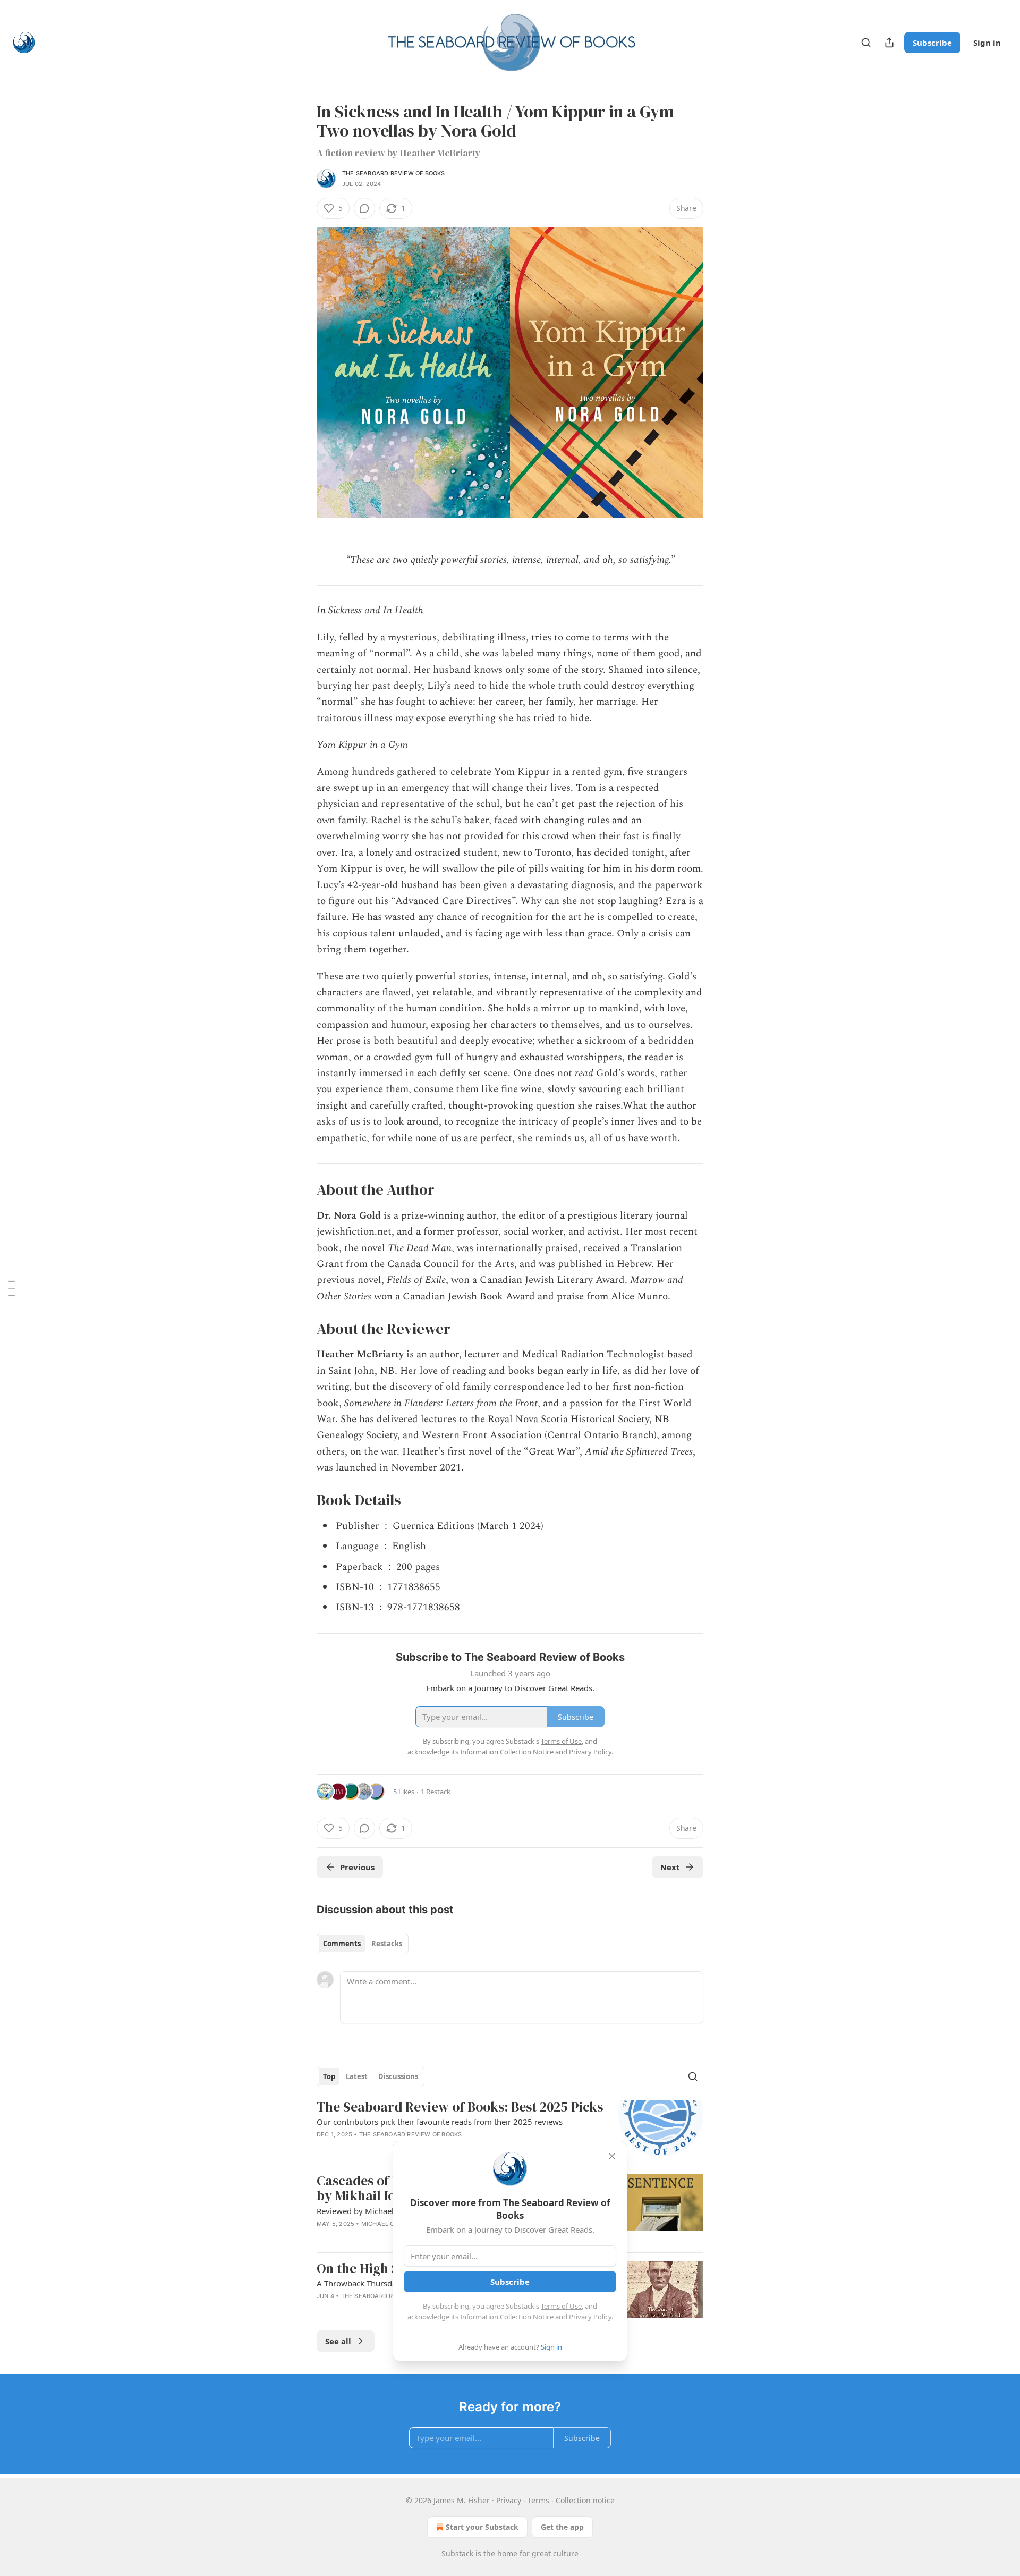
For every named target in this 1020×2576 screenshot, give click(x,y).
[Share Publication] (889, 43)
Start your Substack (482, 2527)
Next (670, 1867)
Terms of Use (561, 2306)
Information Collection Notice (507, 2317)
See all (338, 2341)
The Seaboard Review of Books (394, 173)
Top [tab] (329, 2076)
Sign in (987, 43)
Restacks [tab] (387, 1944)
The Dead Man (420, 1248)
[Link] (302, 1189)
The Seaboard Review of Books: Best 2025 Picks (460, 2107)
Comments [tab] (342, 1944)
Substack (457, 2553)
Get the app (562, 2527)
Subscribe (932, 43)
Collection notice (585, 2500)
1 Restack (436, 1792)
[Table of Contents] (12, 1288)
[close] (612, 2156)
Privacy (509, 2500)
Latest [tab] (357, 2076)
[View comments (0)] (364, 208)
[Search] (866, 43)
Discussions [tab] (398, 2076)
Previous (357, 1867)
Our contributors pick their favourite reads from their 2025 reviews (440, 2122)
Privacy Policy (590, 2317)
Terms (538, 2500)
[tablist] (363, 1944)
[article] (510, 2128)
